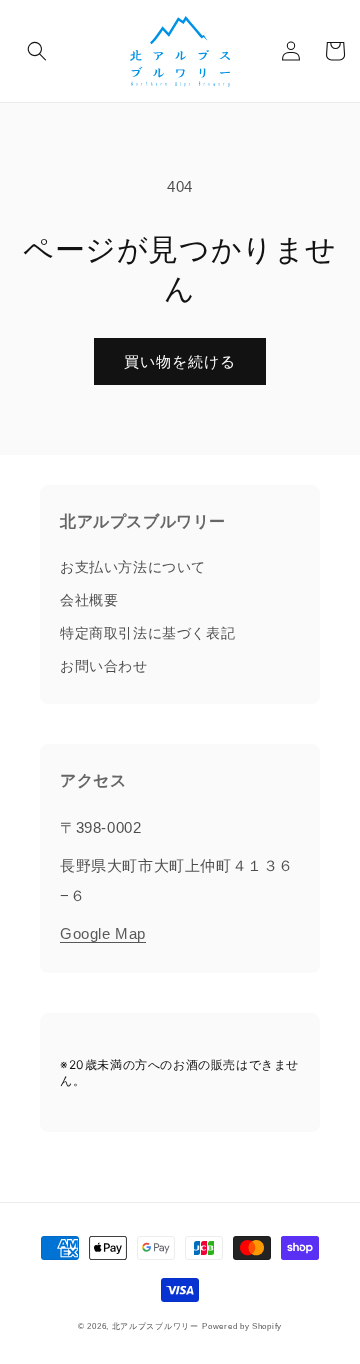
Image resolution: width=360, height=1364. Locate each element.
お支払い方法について (133, 567)
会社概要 (89, 600)
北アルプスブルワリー (155, 1326)
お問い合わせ (104, 666)
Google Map (103, 933)
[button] (37, 51)
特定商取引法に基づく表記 (147, 633)
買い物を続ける (180, 361)
